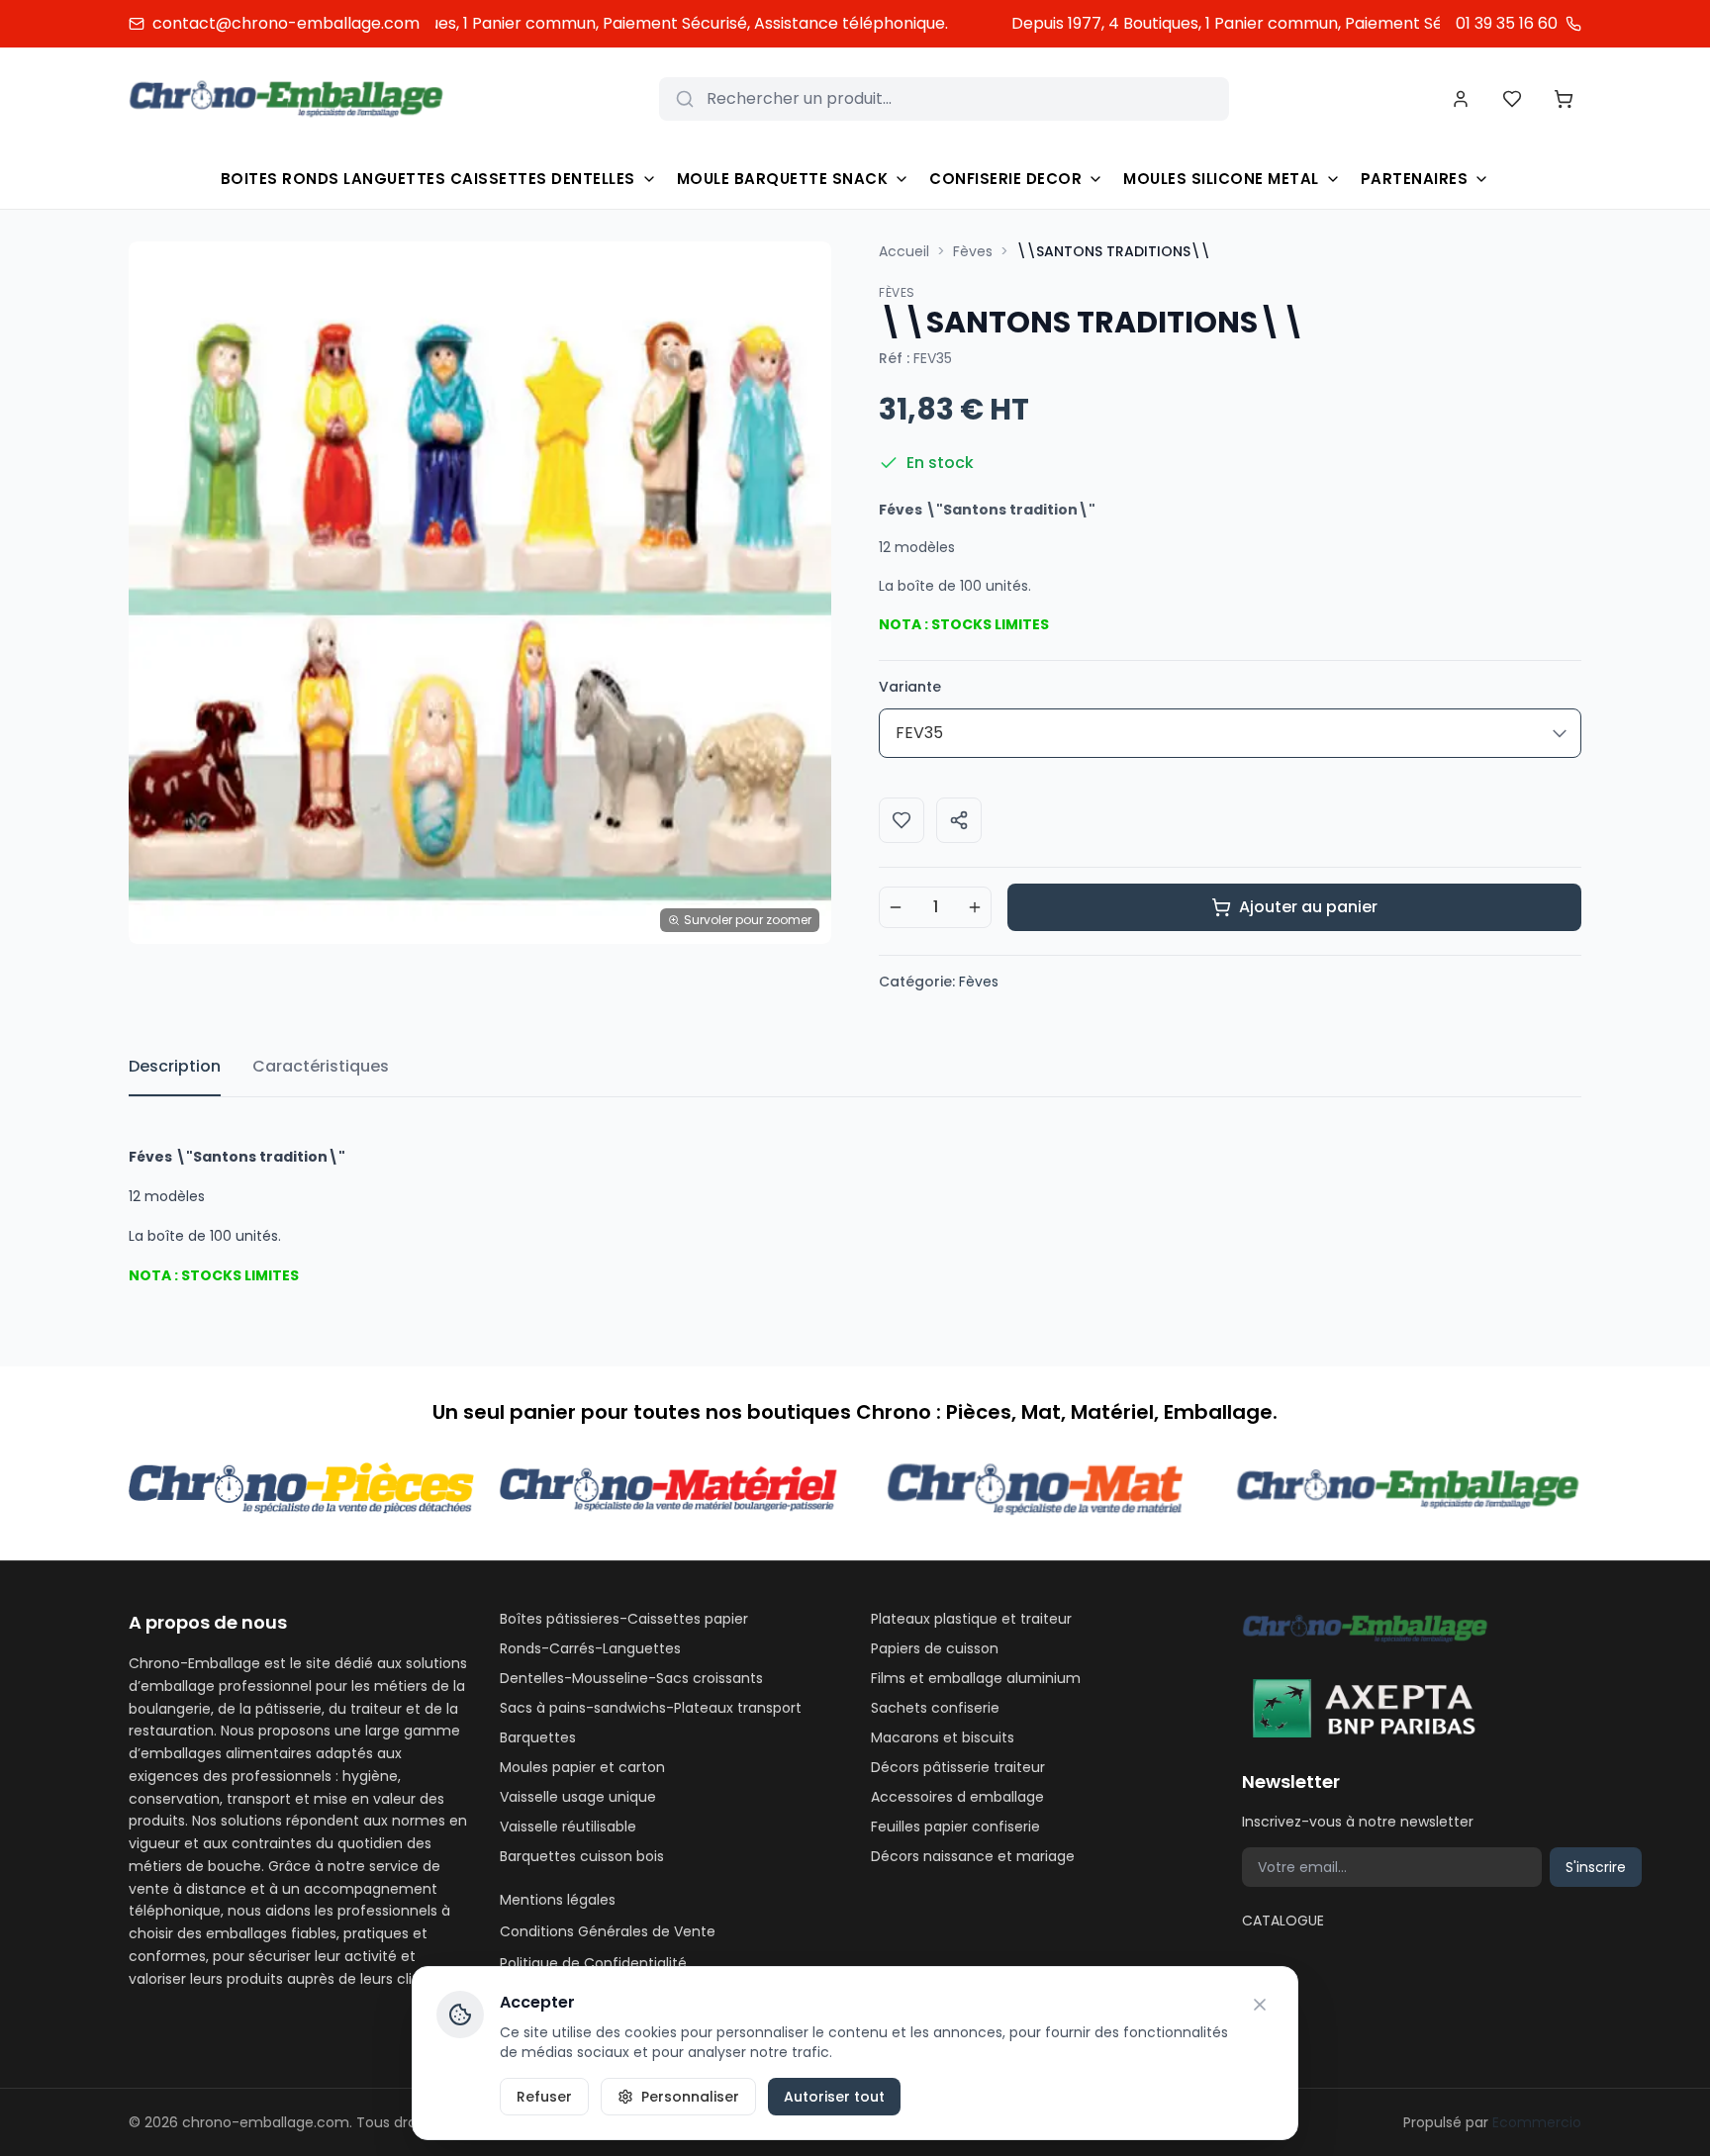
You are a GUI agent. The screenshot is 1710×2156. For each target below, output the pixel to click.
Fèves (973, 251)
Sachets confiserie (935, 1708)
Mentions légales (558, 1900)
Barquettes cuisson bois (582, 1856)
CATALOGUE (1283, 1921)
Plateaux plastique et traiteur (971, 1619)
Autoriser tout (834, 2097)
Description (175, 1066)
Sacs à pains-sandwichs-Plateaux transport (651, 1708)
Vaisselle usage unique (578, 1797)
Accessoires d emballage (957, 1797)
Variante (910, 687)
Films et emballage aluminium (976, 1678)
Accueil (904, 251)
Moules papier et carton (582, 1767)
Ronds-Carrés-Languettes (590, 1648)
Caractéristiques (321, 1066)
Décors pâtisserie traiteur (958, 1767)
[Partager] (959, 820)
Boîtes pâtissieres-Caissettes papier (624, 1619)
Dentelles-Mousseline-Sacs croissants (631, 1678)
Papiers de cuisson (935, 1648)
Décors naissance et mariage (973, 1856)
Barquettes (538, 1737)
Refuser (544, 2097)
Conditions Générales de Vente (608, 1931)
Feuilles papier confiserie (955, 1827)
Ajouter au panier (1308, 907)
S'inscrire (1596, 1867)
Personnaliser (690, 2097)
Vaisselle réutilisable (568, 1827)
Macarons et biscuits (943, 1737)
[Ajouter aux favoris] (902, 820)
